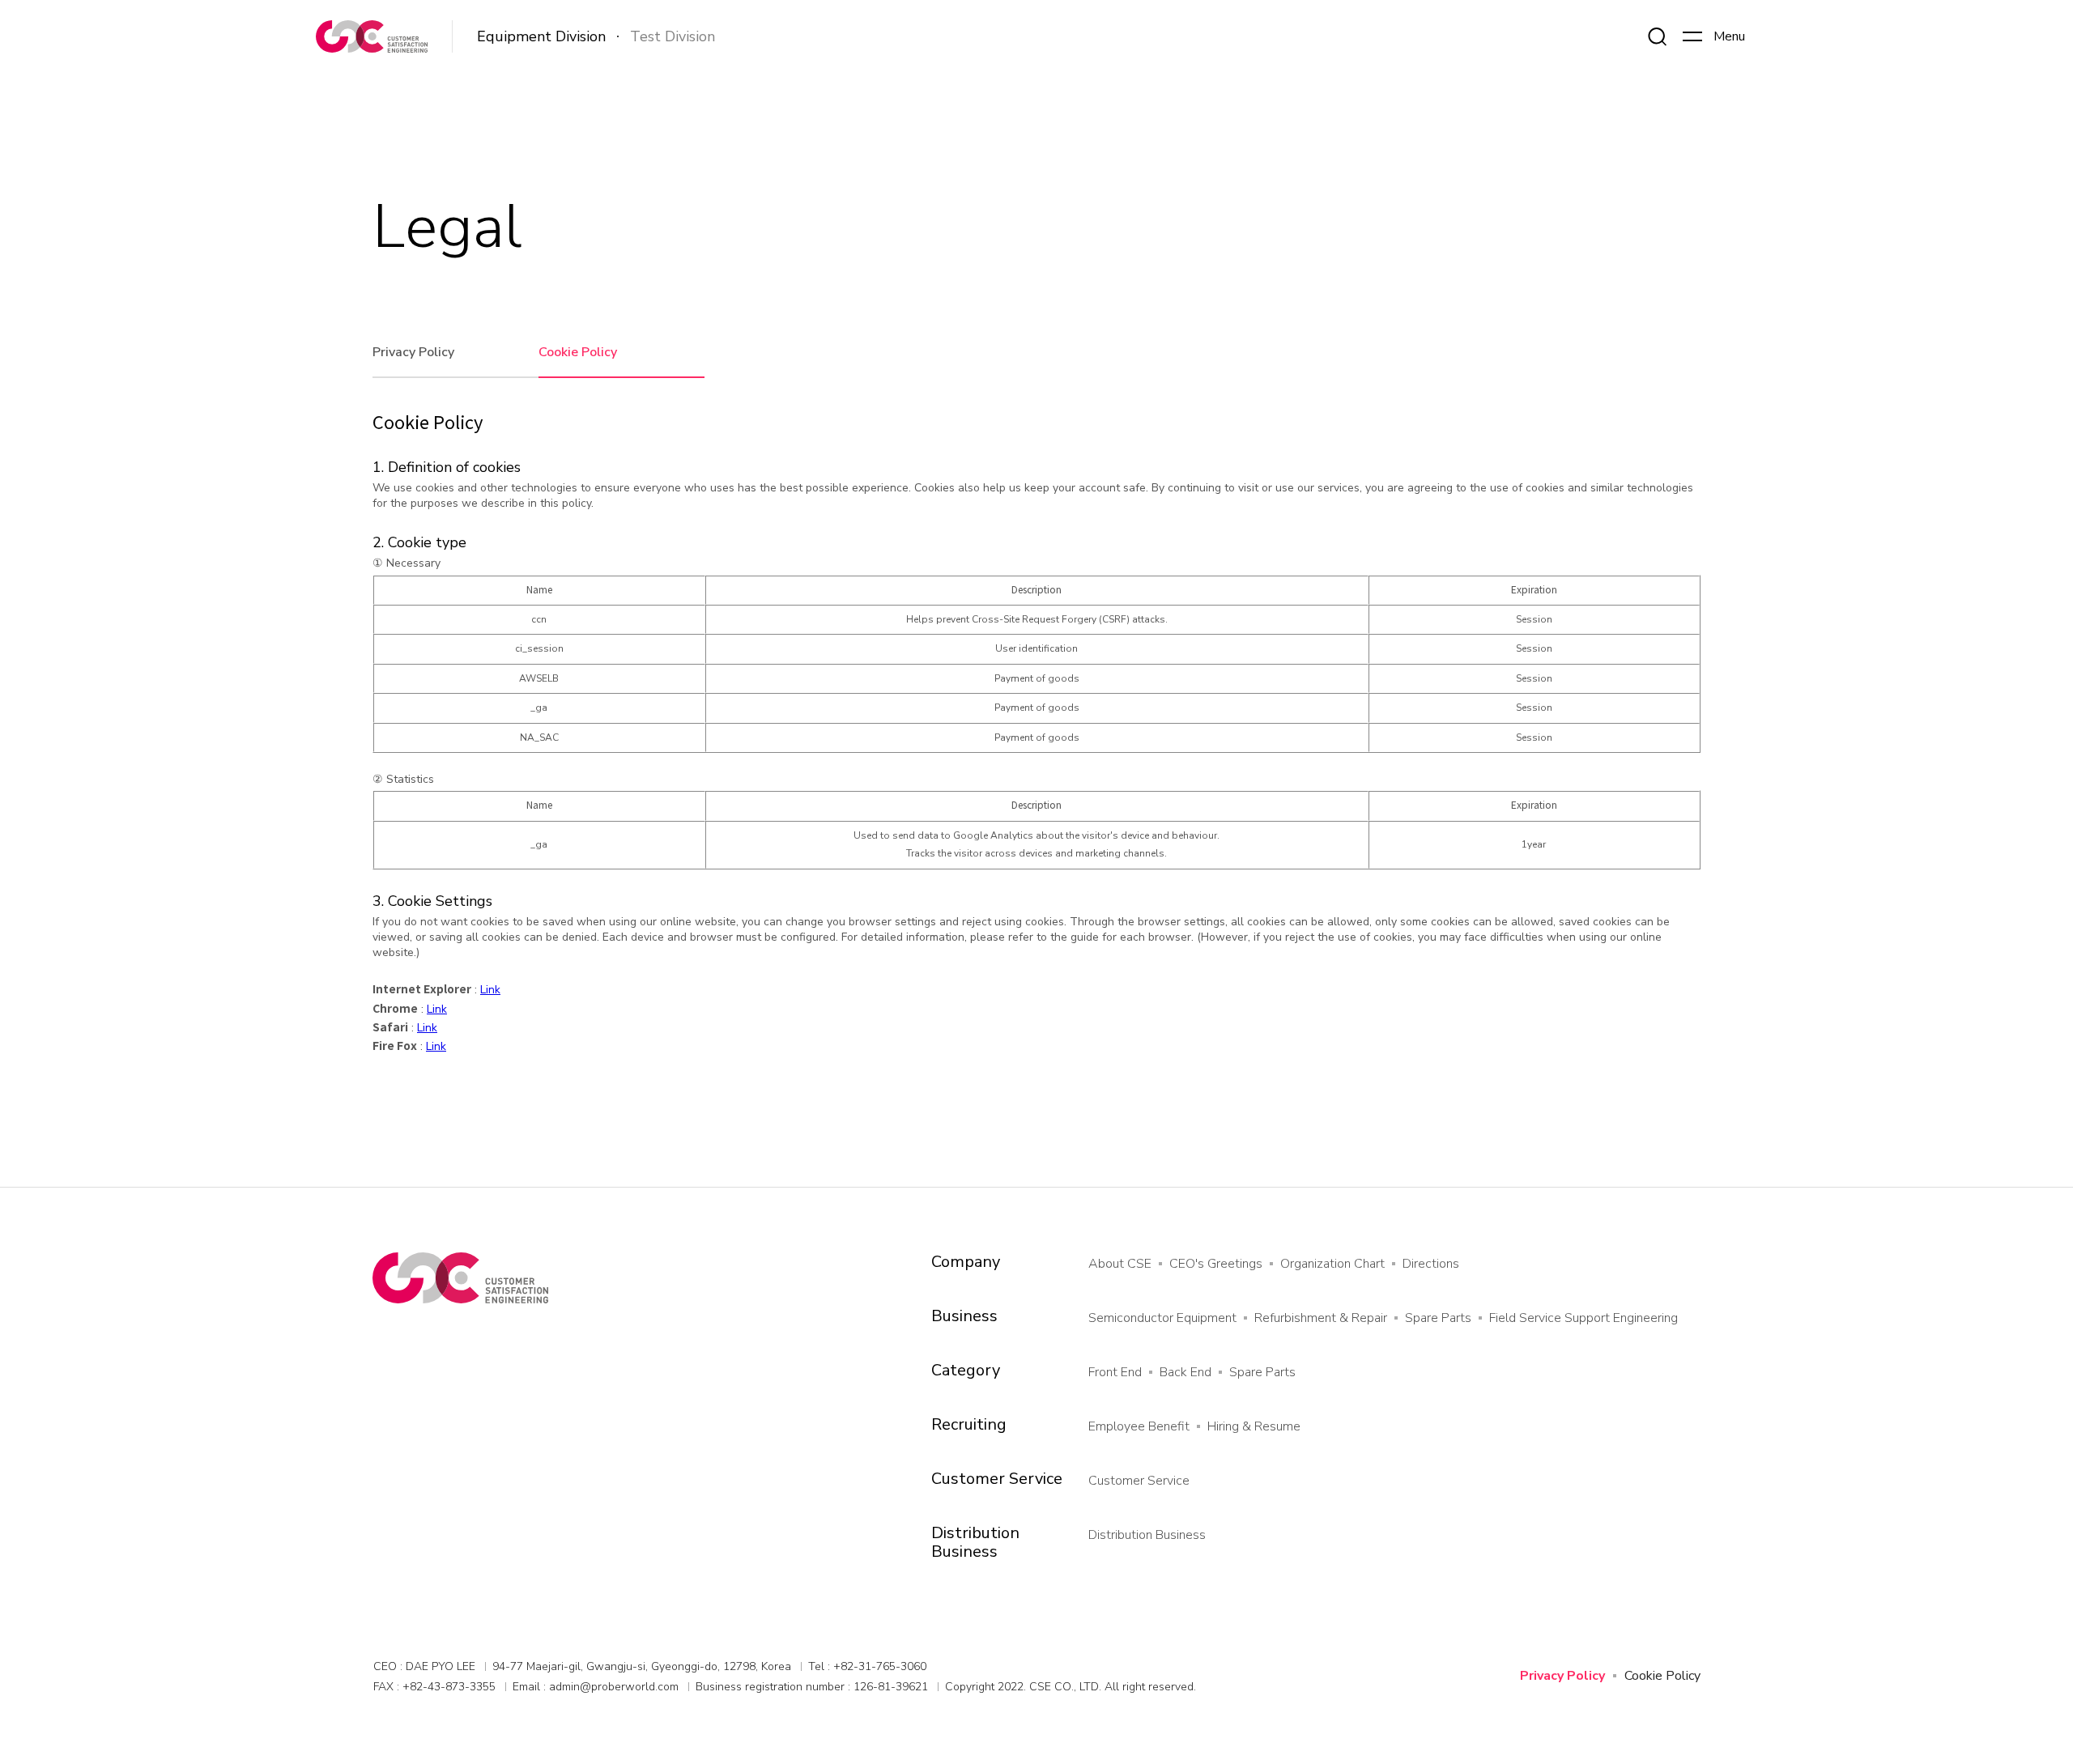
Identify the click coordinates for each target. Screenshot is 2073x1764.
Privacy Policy (413, 352)
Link (490, 990)
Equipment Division (541, 37)
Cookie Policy (578, 352)
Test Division (673, 36)
